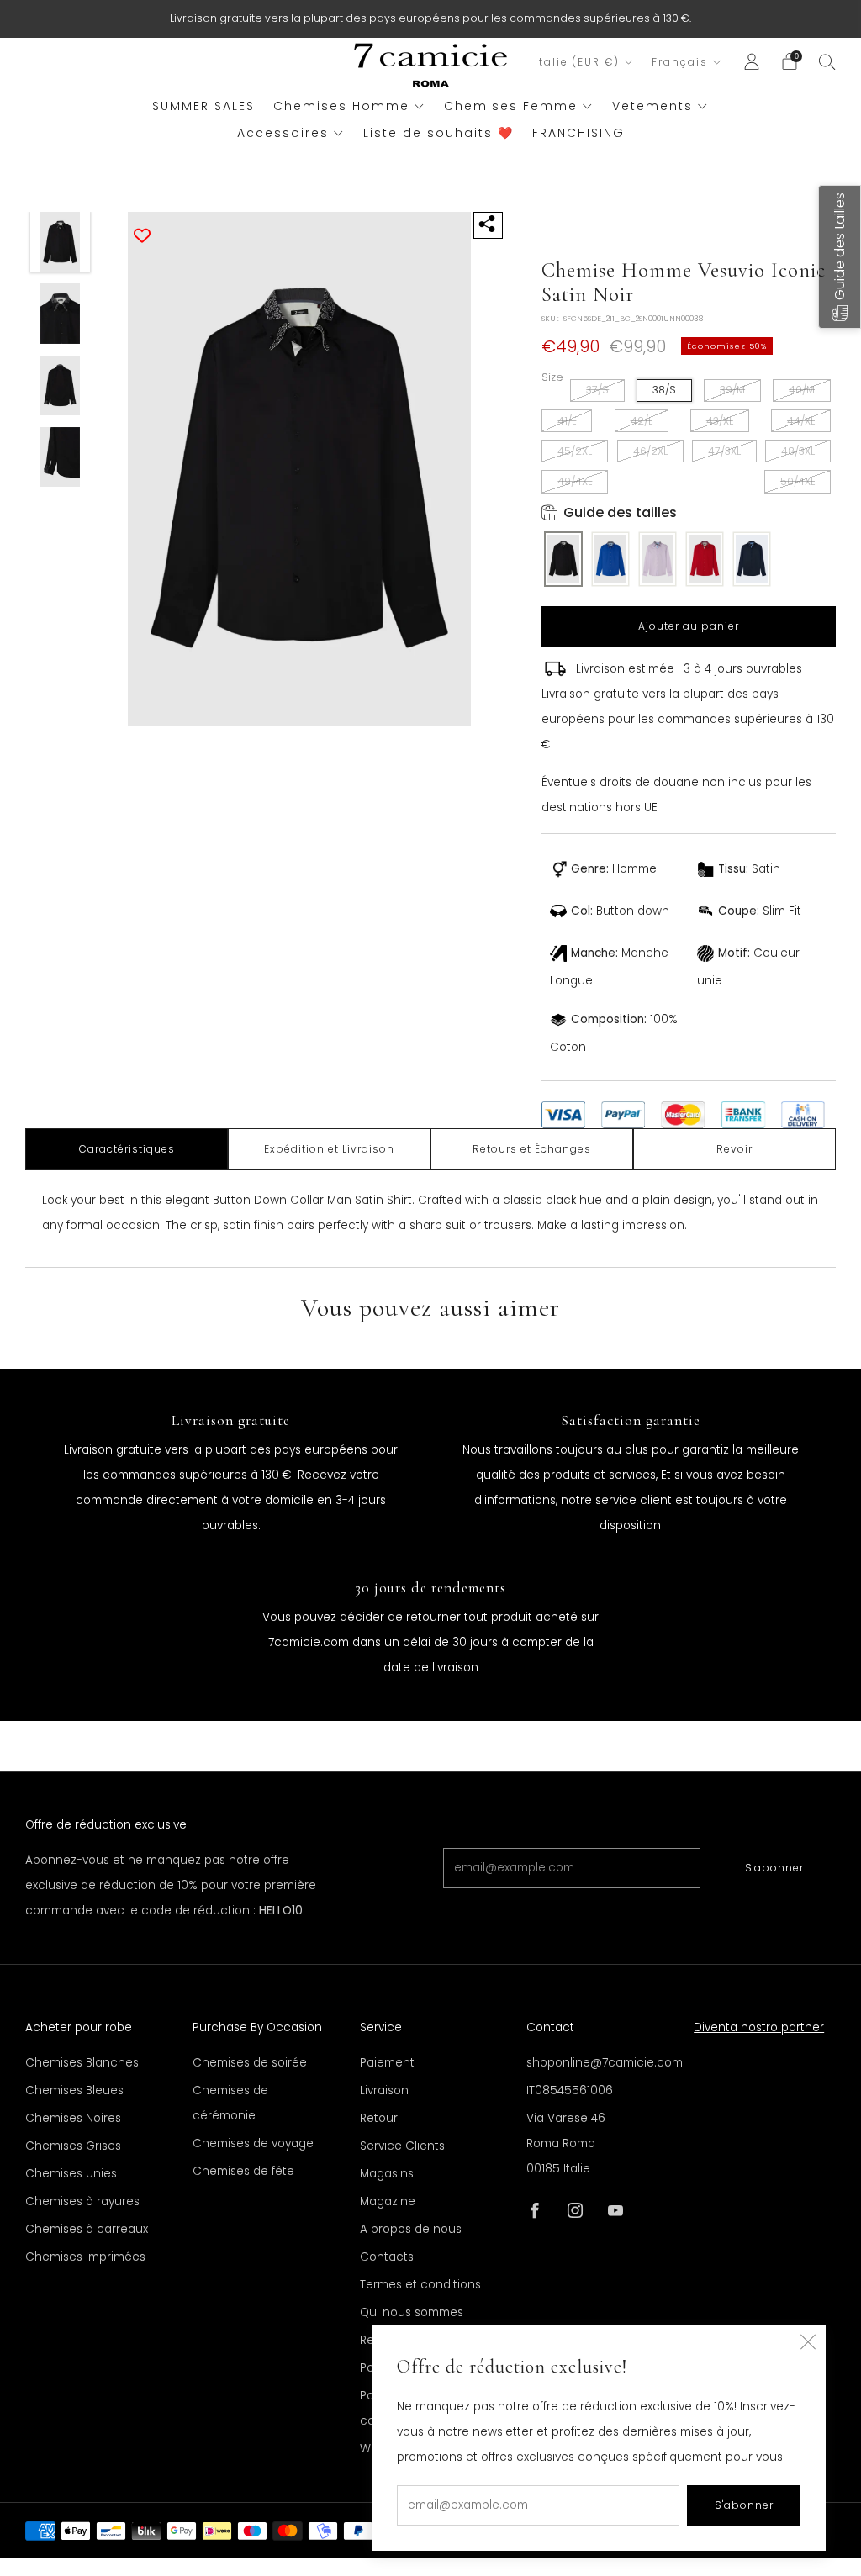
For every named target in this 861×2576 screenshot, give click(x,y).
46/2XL (650, 451)
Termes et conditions (420, 2285)
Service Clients (402, 2146)
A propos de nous (411, 2229)
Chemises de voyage (253, 2143)
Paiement (387, 2063)
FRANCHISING (578, 133)
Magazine (388, 2201)
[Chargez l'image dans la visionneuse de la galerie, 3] (61, 386)
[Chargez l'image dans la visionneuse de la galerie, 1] (61, 242)
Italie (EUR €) (577, 62)
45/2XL (575, 451)
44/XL (801, 421)
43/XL (720, 421)
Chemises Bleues (74, 2090)
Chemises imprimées (85, 2257)
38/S (664, 390)
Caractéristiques (127, 1149)
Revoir (734, 1149)
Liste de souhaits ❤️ (438, 133)
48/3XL (798, 451)
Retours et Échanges (532, 1149)
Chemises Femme (511, 106)
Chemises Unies (71, 2174)
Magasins (387, 2174)
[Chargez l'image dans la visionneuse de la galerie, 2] (61, 314)
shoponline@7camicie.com (605, 2063)
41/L (567, 421)
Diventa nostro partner (759, 2027)
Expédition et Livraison (329, 1149)
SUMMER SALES (203, 106)
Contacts (387, 2257)
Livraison (384, 2090)
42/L (642, 421)
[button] (840, 257)
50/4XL (798, 481)
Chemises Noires (73, 2118)
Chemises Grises (73, 2146)
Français (680, 62)
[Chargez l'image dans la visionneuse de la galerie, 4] (61, 457)
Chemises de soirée (250, 2063)
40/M (802, 390)
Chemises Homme (341, 106)
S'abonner (774, 1868)
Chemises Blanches (82, 2063)
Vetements (652, 106)
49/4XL (575, 481)
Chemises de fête (243, 2171)
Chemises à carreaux (87, 2229)
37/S (597, 390)
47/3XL (724, 451)
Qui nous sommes (412, 2312)
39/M (732, 390)
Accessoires (283, 133)
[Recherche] (827, 61)
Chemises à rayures (82, 2201)
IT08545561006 (570, 2090)
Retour (379, 2118)
